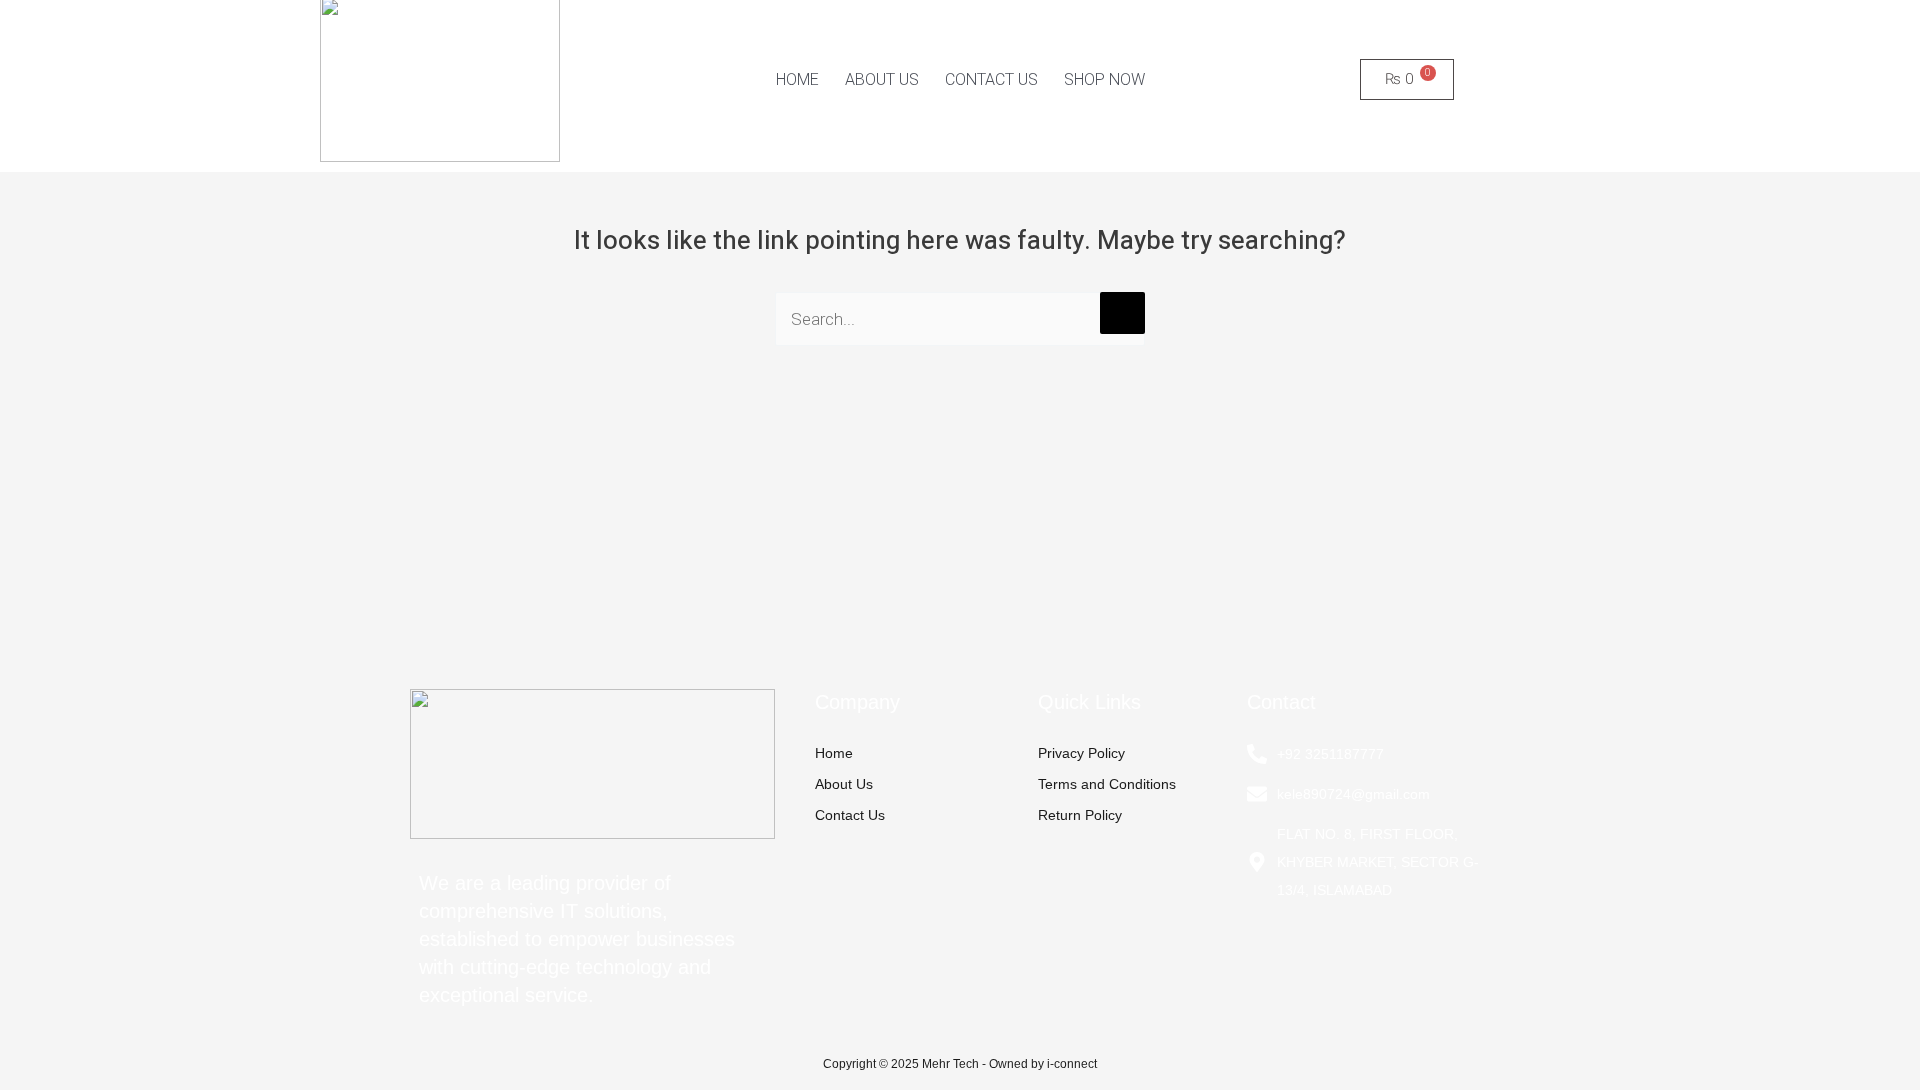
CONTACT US (991, 79)
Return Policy (1080, 815)
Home (834, 753)
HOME (797, 79)
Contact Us (850, 815)
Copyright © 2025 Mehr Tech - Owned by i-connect (960, 1064)
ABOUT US (882, 79)
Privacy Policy (1081, 753)
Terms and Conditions (1107, 784)
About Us (844, 784)
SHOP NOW (1104, 79)
